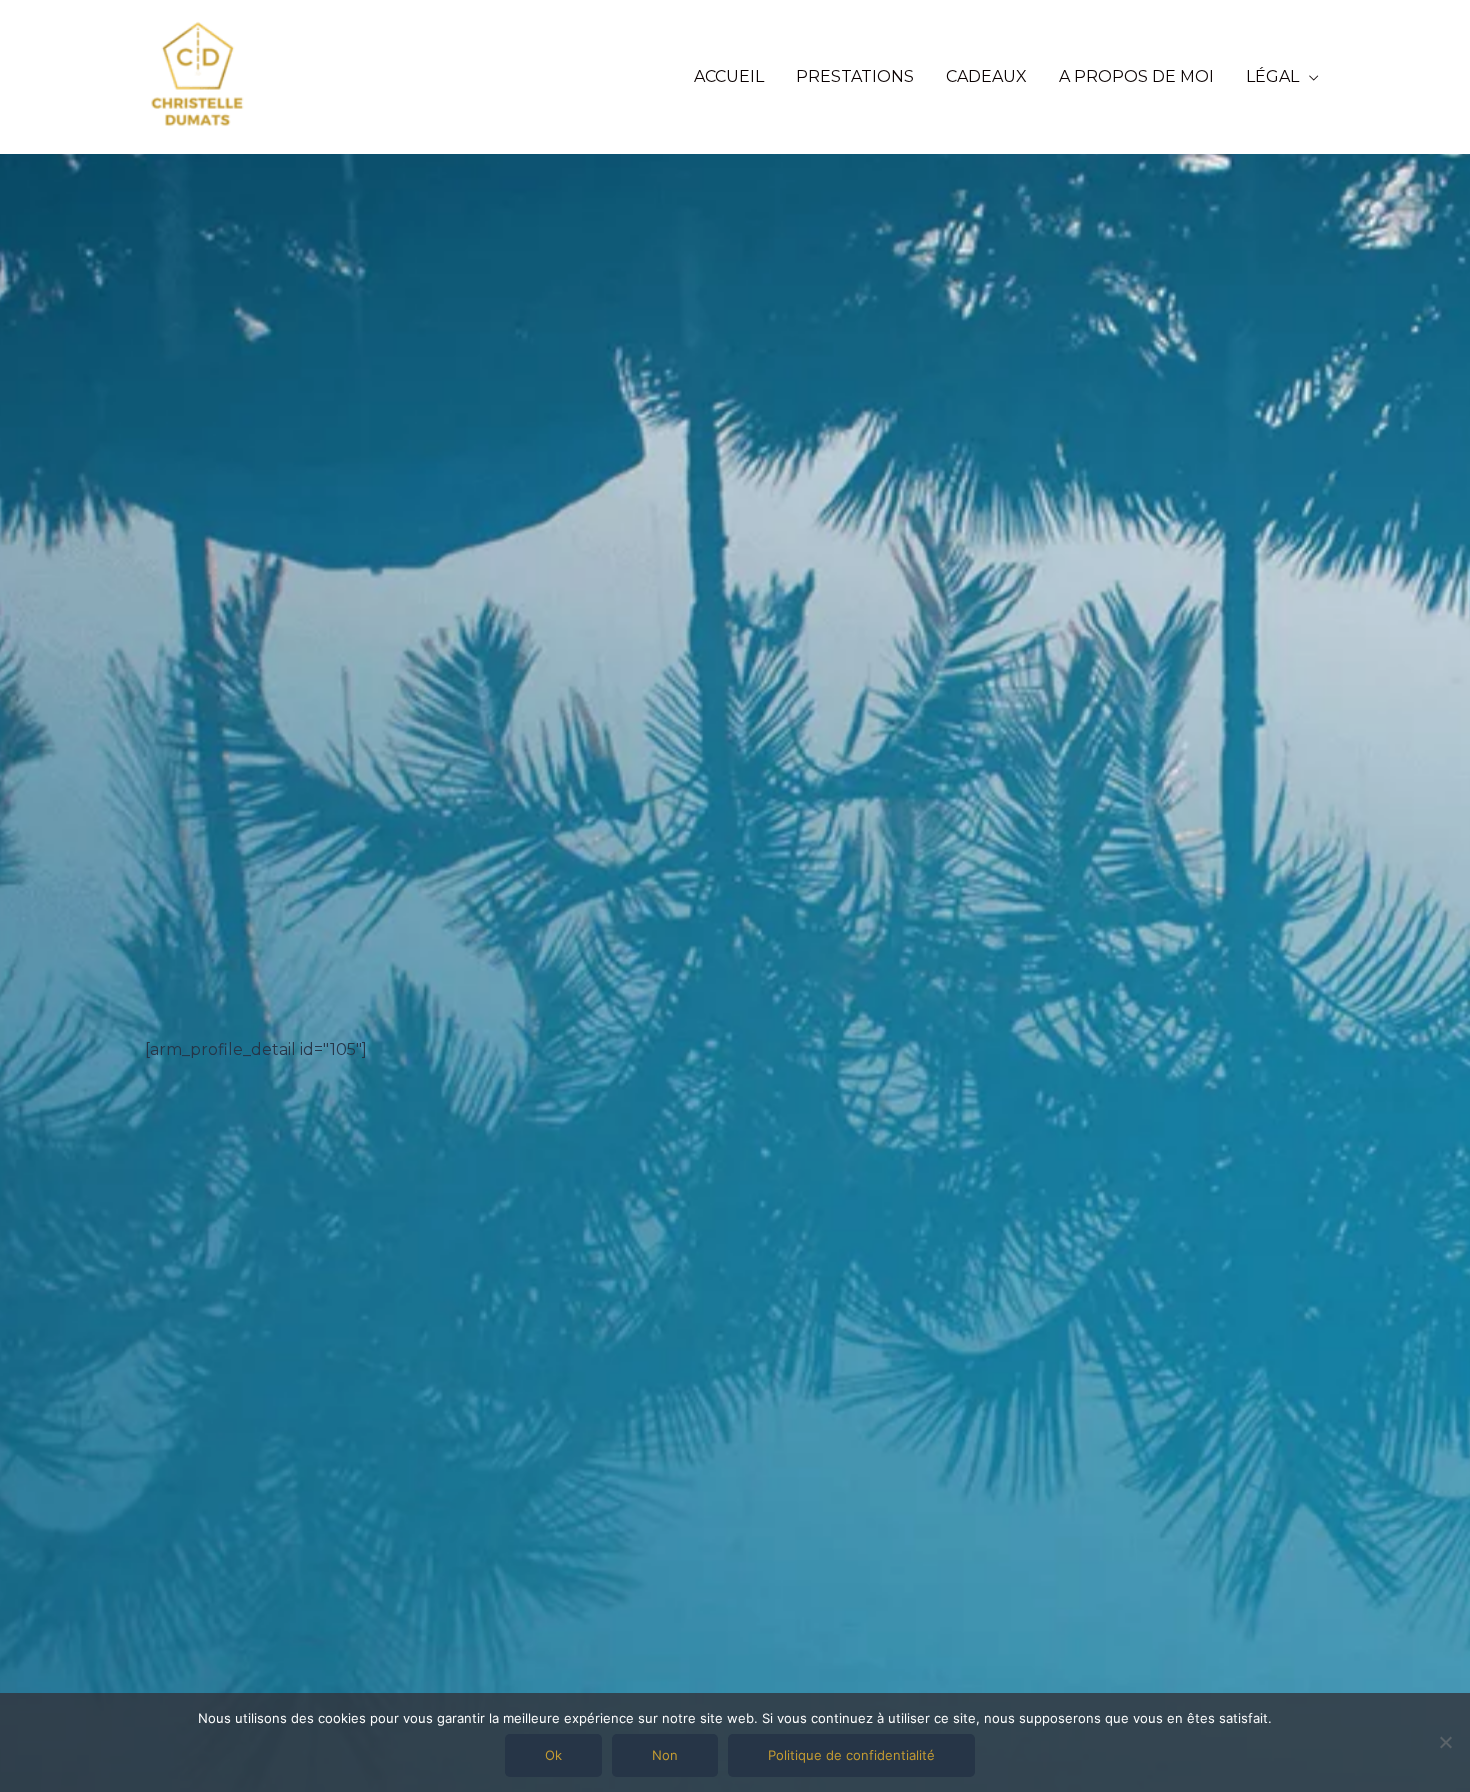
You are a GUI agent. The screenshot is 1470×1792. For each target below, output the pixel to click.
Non (665, 1755)
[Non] (1445, 1742)
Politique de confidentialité (851, 1755)
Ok (553, 1755)
